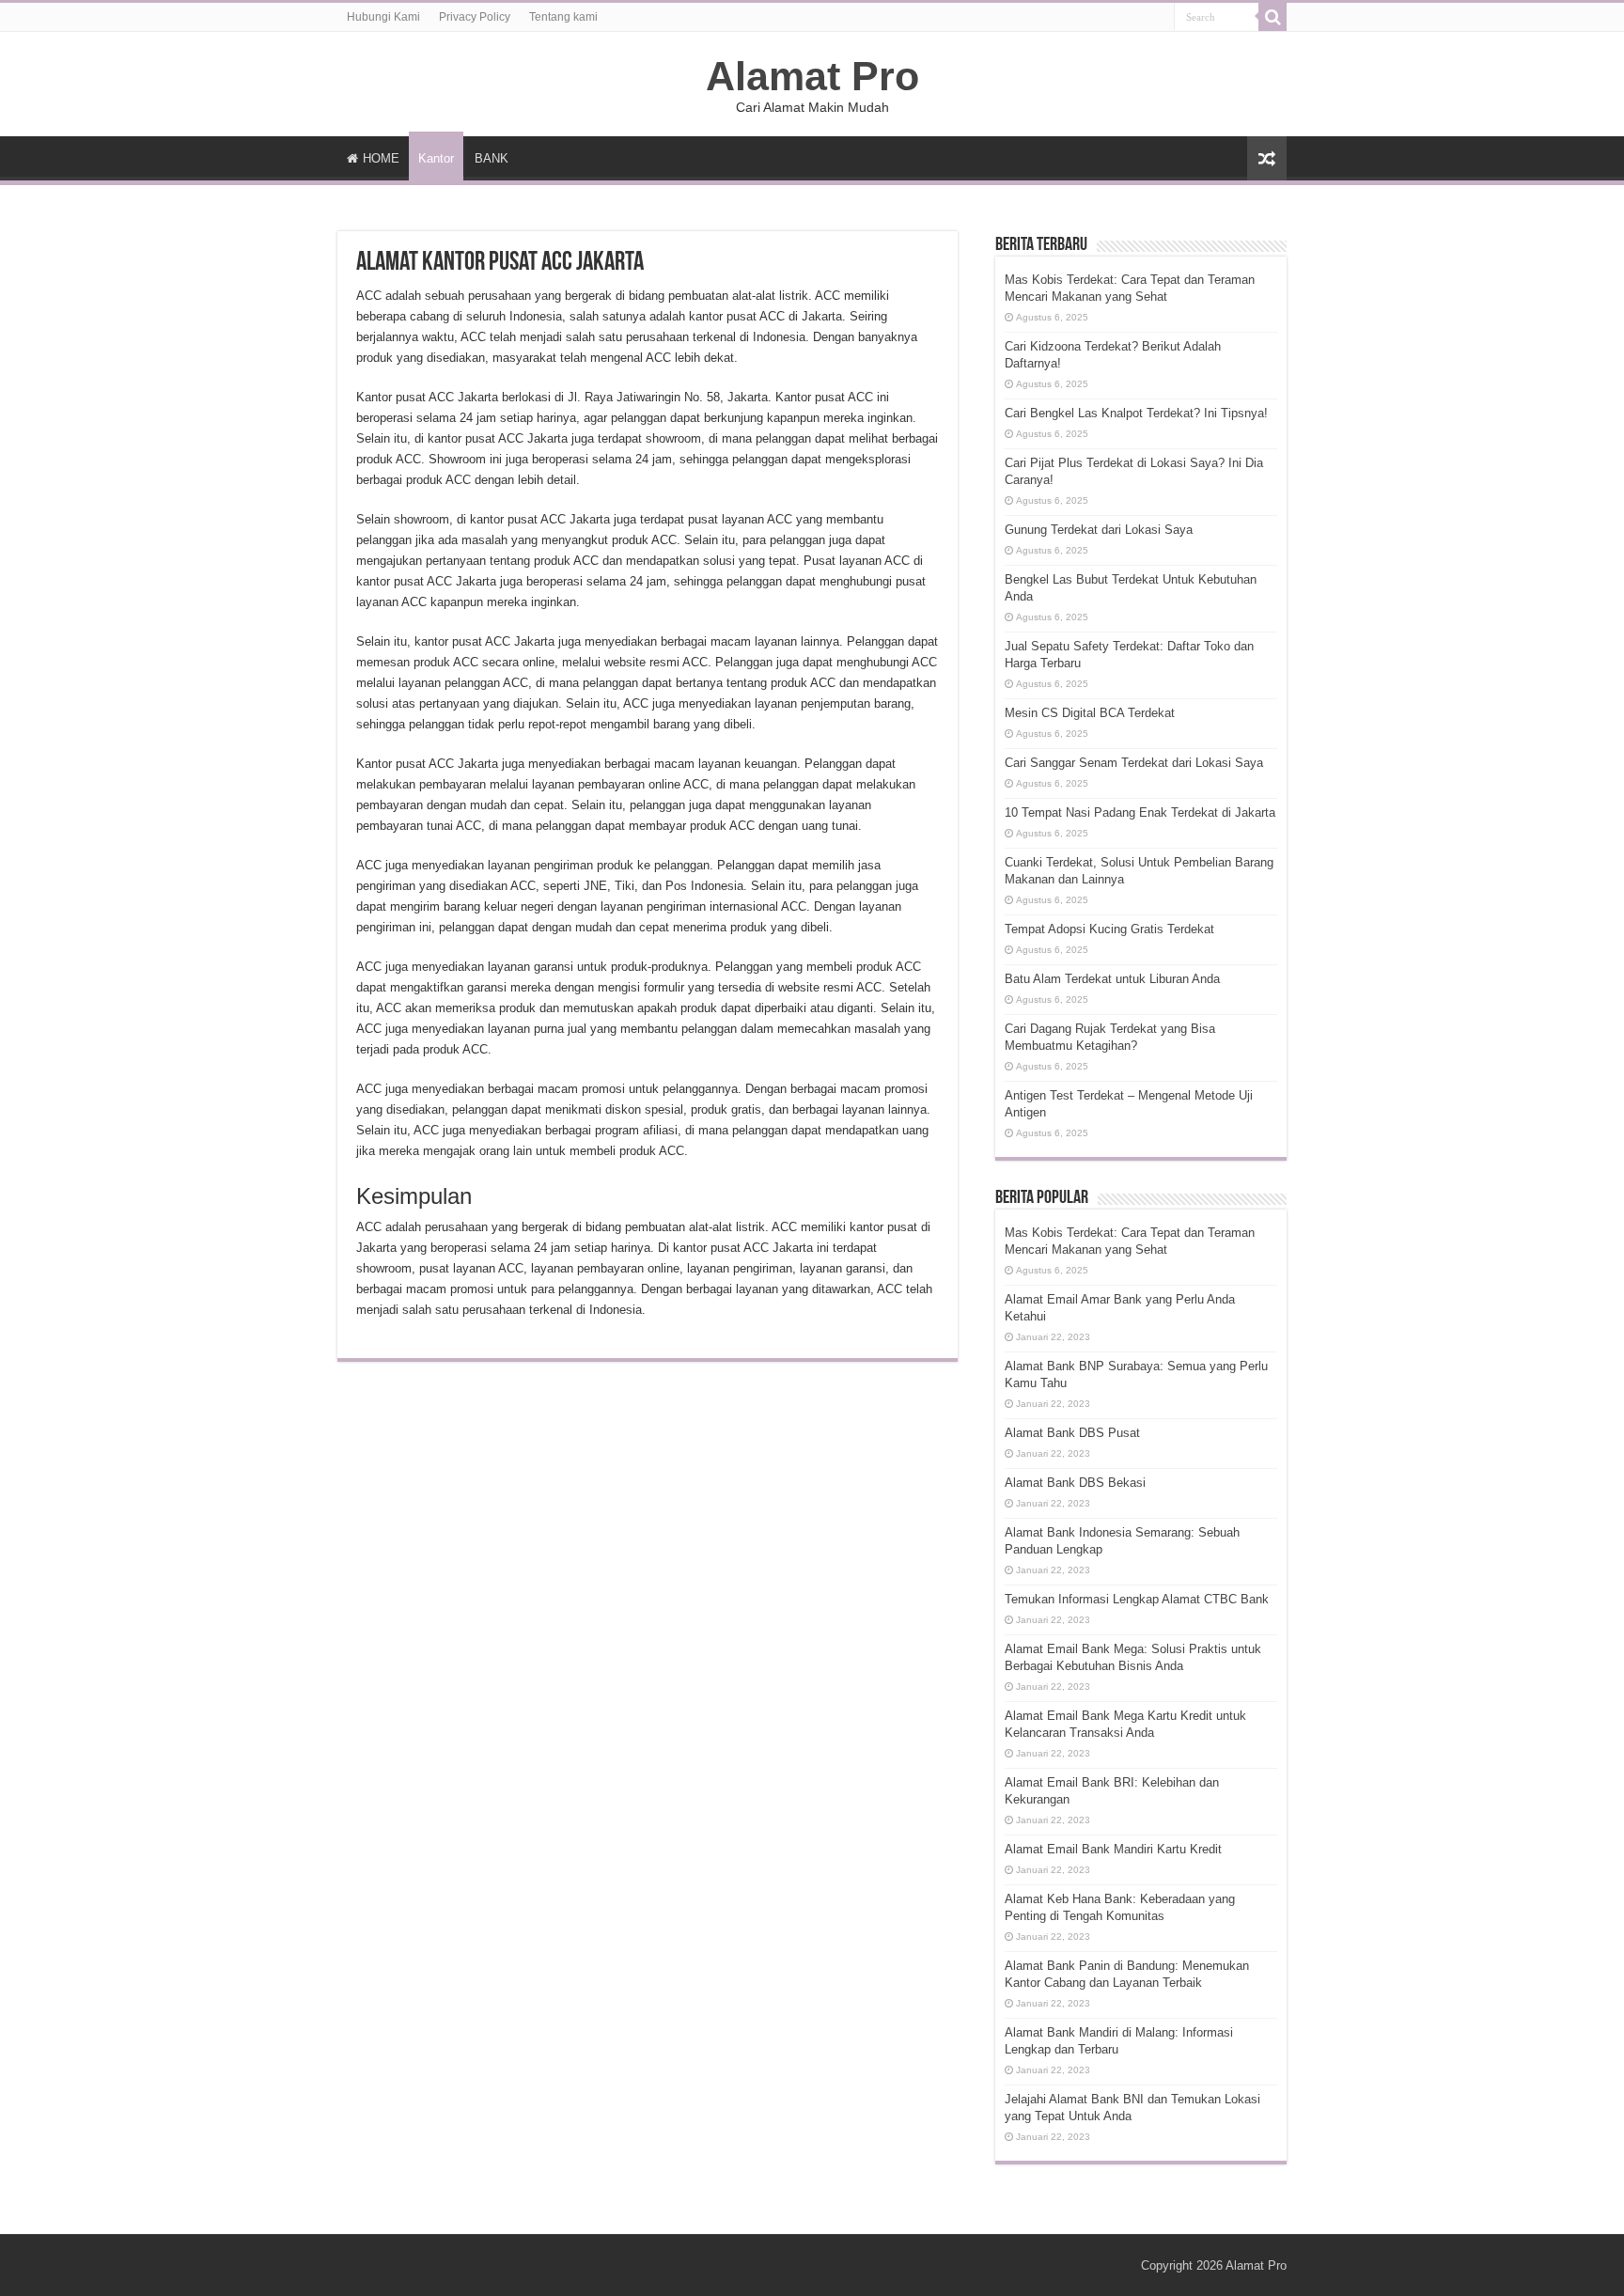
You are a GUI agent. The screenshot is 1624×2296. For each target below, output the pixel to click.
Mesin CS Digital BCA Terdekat (1090, 713)
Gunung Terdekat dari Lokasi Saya (1099, 530)
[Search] (1273, 17)
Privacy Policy (475, 17)
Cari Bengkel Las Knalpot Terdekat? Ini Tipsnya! (1136, 413)
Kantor (436, 158)
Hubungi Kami (383, 17)
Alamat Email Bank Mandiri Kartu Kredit (1113, 1849)
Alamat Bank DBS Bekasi (1075, 1483)
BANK (492, 158)
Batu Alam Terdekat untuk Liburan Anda (1112, 979)
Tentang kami (563, 17)
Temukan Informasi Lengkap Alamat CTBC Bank (1137, 1599)
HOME (381, 158)
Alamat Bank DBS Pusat (1072, 1433)
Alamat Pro (812, 76)
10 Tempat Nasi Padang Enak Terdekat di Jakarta (1140, 812)
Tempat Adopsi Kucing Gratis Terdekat (1109, 929)
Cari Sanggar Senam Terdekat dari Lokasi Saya (1134, 763)
